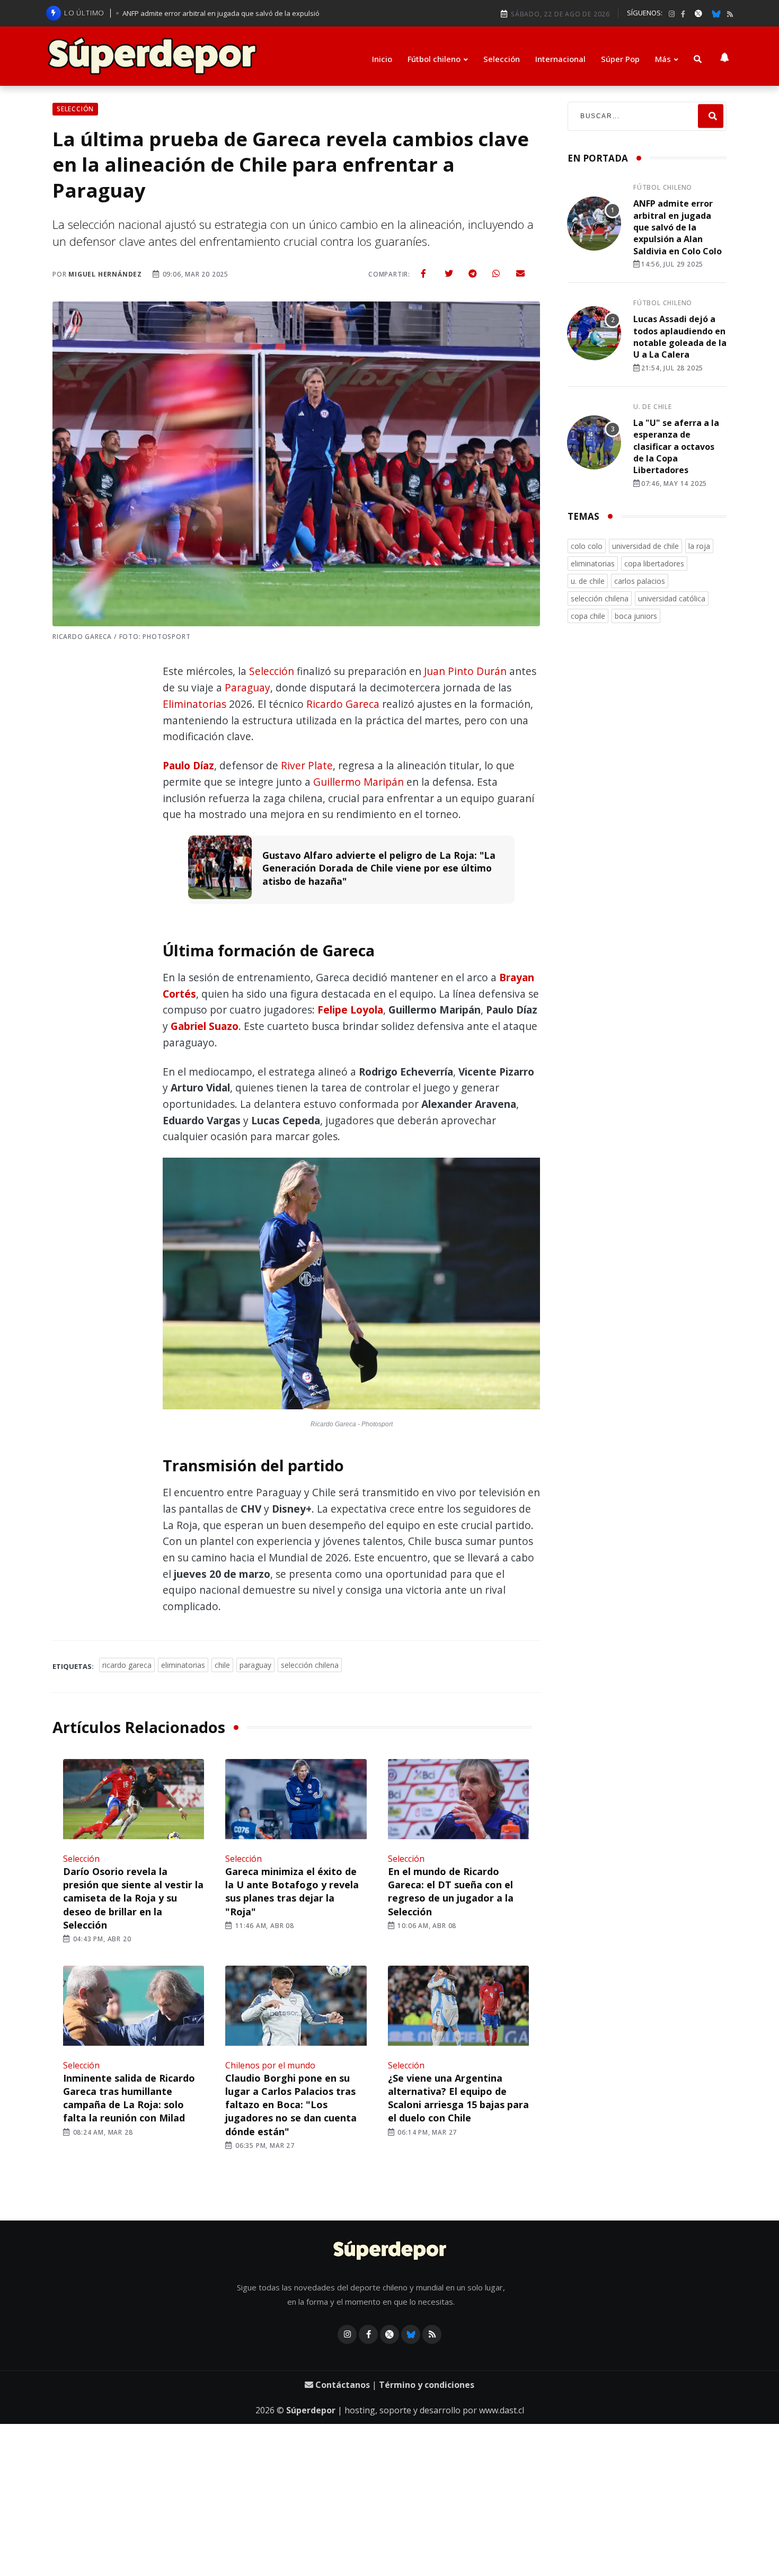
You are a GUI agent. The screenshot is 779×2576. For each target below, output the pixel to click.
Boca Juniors (636, 616)
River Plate (307, 765)
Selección (502, 59)
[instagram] (672, 14)
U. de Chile (653, 407)
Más (663, 59)
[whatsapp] (496, 273)
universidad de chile (645, 546)
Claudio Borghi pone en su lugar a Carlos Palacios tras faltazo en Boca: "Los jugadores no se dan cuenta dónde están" (291, 2105)
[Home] (390, 2251)
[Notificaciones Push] (724, 56)
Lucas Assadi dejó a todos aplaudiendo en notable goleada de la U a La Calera (680, 337)
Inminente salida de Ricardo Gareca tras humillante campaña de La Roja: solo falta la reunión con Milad (129, 2098)
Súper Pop (620, 59)
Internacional (560, 59)
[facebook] (683, 14)
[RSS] (730, 14)
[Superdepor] (152, 56)
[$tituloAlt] (594, 225)
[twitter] (449, 273)
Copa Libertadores (654, 563)
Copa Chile (588, 616)
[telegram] (473, 273)
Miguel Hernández (105, 274)
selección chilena (310, 1665)
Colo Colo (587, 546)
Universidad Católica (672, 598)
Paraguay (247, 687)
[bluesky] (716, 13)
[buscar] (698, 59)
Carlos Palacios (640, 581)
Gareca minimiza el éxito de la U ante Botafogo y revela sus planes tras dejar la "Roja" (292, 1891)
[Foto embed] (351, 1286)
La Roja (699, 546)
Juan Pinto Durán (465, 671)
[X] (698, 13)
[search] (711, 116)
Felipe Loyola (350, 1010)
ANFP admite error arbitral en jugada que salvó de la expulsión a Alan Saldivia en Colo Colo (678, 227)
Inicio (382, 59)
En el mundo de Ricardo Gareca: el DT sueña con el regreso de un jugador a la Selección (451, 1891)
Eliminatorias (194, 704)
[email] (520, 273)
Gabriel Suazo (205, 1026)
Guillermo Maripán (358, 782)
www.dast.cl (502, 2410)
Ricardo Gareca (343, 704)
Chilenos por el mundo (270, 2065)
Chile (222, 1665)
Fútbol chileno (434, 59)
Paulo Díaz (188, 765)
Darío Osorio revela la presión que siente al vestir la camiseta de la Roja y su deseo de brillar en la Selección (133, 1898)
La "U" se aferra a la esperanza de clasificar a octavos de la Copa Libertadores (676, 447)
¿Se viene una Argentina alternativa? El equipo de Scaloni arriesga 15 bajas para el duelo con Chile (458, 2098)
